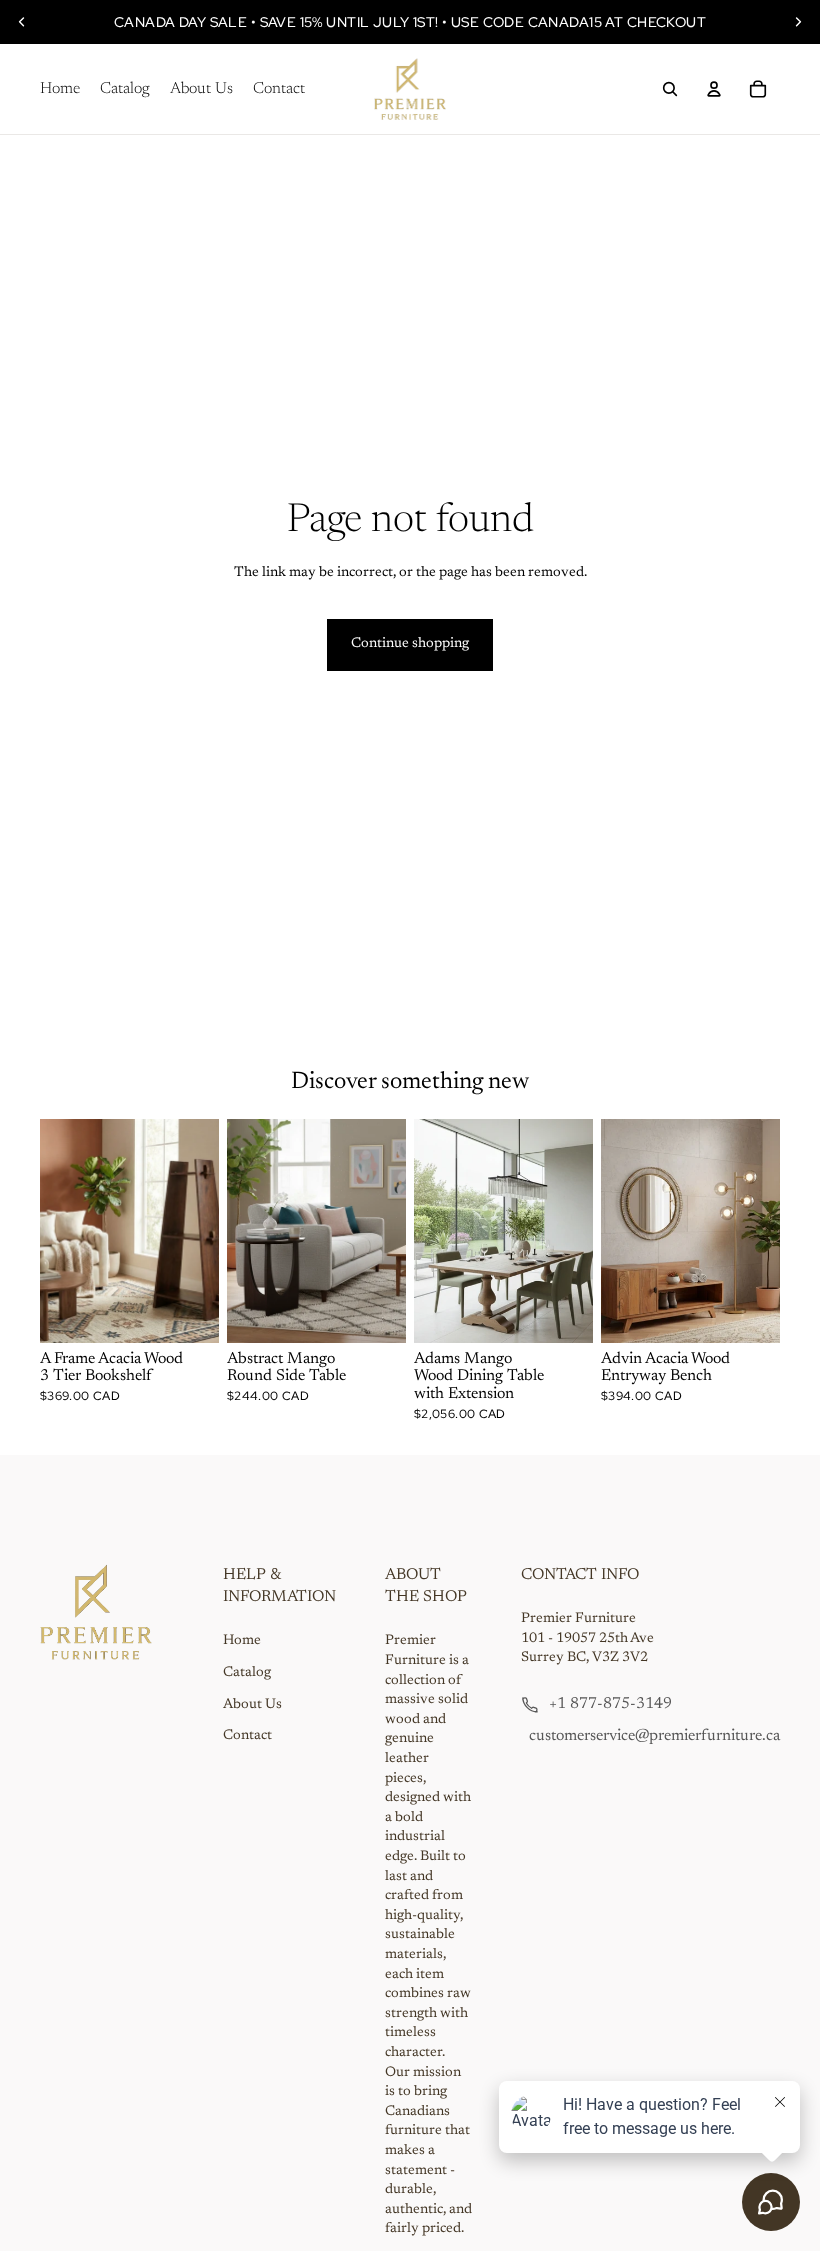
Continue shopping (410, 644)
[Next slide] (798, 22)
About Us (252, 1705)
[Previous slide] (22, 22)
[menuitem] (60, 89)
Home (242, 1641)
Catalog (247, 1673)
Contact (247, 1736)
